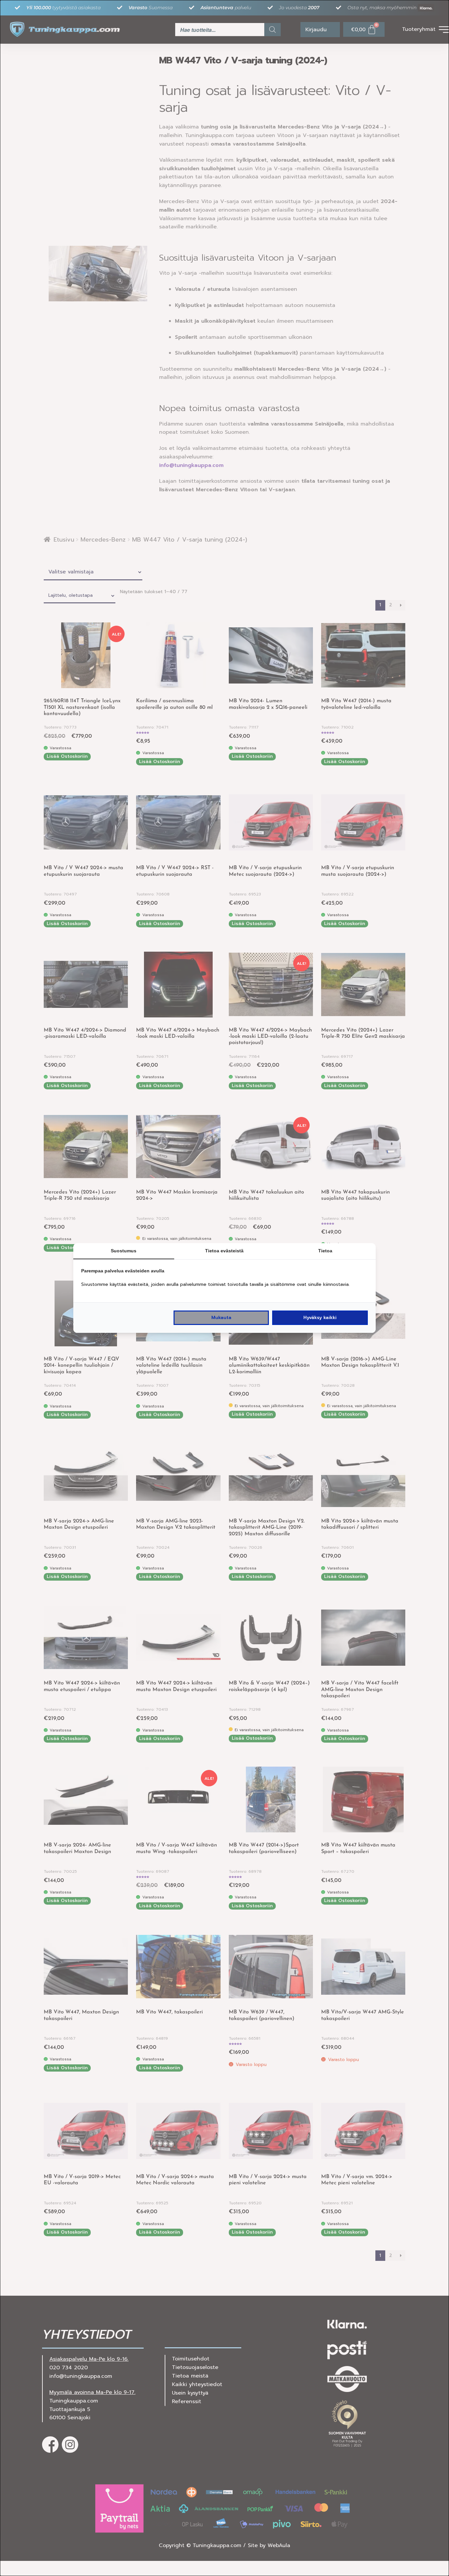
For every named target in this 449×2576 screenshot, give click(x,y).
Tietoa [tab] (325, 1251)
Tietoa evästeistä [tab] (224, 1251)
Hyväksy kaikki (320, 1318)
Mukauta (221, 1318)
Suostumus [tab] (124, 1251)
